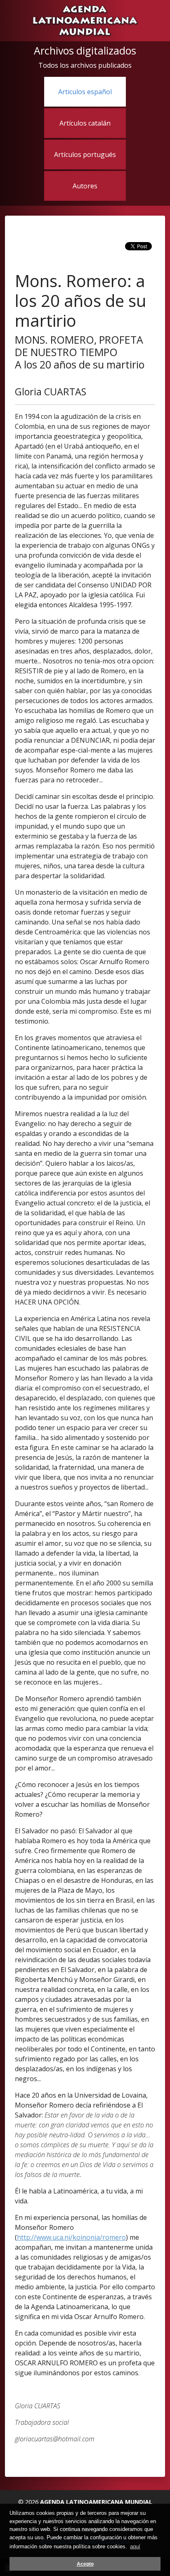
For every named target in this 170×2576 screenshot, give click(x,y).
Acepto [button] (85, 2564)
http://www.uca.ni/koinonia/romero (71, 2237)
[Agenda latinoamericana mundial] (85, 20)
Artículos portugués (85, 154)
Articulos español (85, 92)
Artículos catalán (85, 123)
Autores (85, 186)
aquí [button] (135, 2546)
